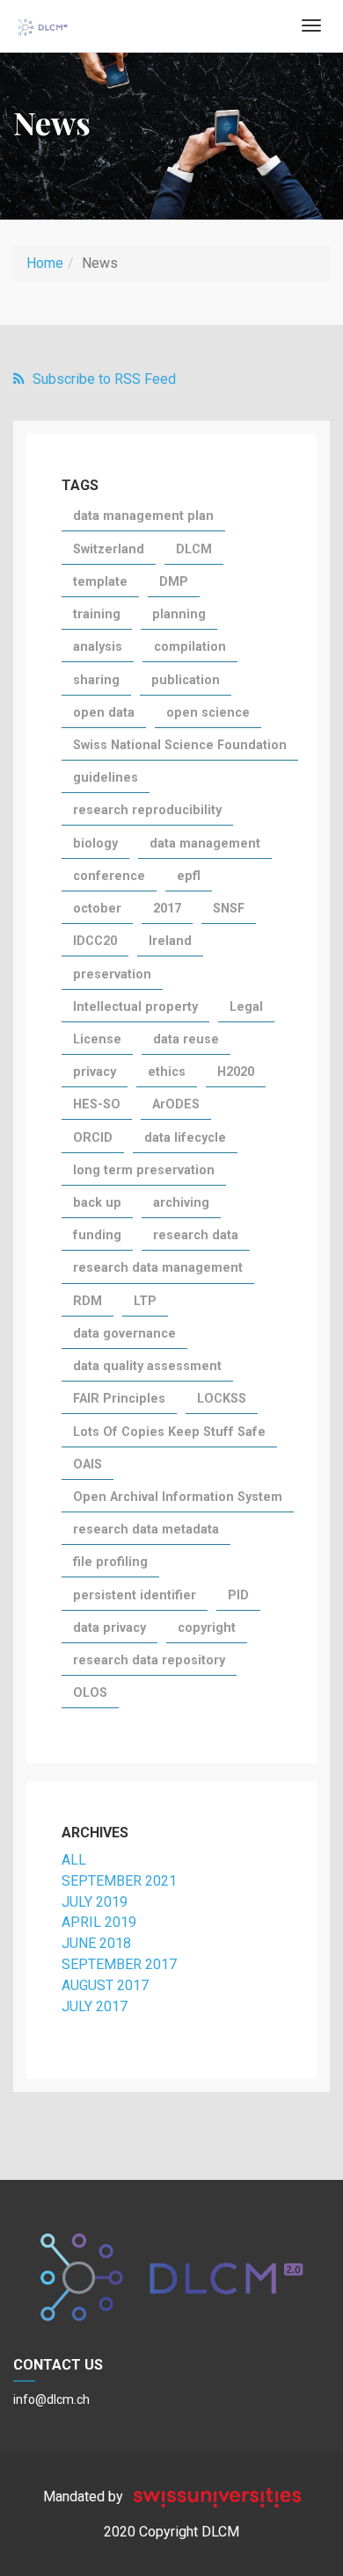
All (74, 1860)
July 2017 (95, 2006)
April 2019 (99, 1922)
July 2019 (95, 1902)
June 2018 (96, 1943)
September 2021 (119, 1881)
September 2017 (119, 1964)
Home (45, 263)
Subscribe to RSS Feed (102, 379)
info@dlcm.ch (51, 2399)
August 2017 (105, 1985)
